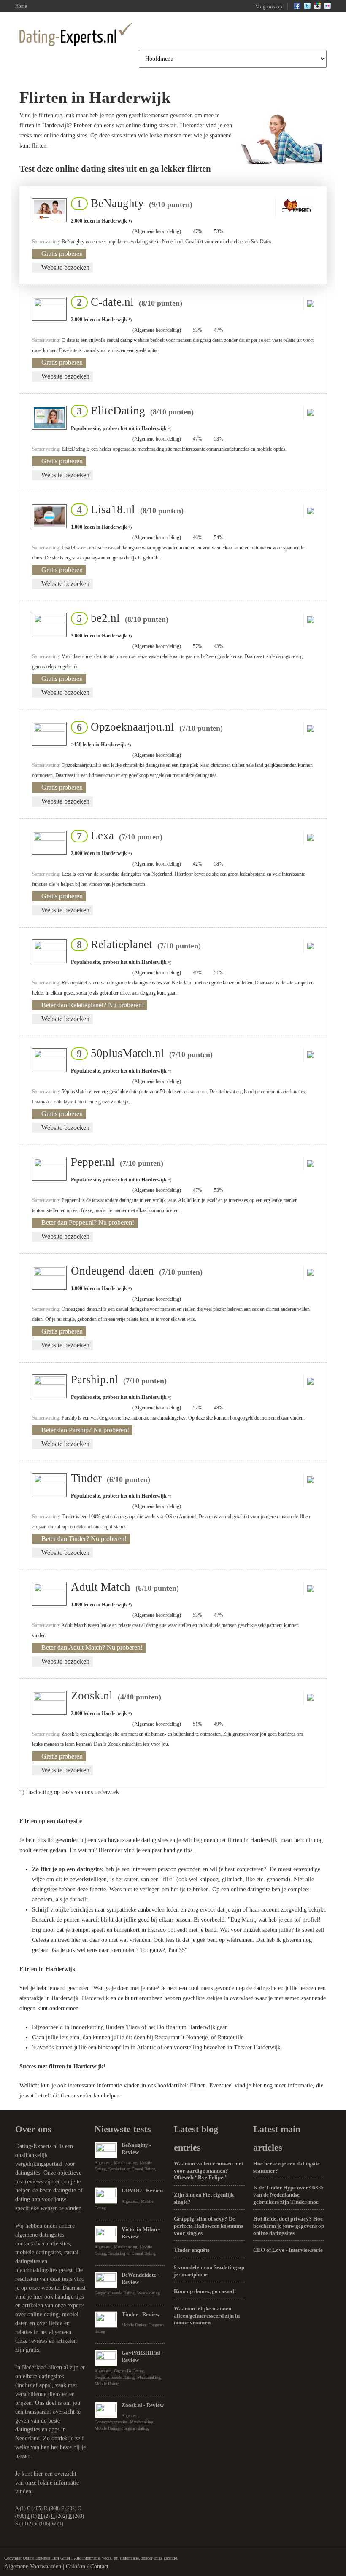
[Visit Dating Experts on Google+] (317, 8)
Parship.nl (119, 1379)
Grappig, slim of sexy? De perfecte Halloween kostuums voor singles (208, 2226)
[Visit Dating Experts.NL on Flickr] (327, 8)
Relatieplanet (136, 944)
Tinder (111, 1478)
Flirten (198, 2085)
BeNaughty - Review (136, 2148)
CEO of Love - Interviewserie (288, 2250)
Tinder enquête (192, 2250)
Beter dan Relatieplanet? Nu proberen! (93, 1005)
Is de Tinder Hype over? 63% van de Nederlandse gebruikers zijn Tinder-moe (288, 2194)
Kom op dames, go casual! (205, 2291)
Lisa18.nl (128, 509)
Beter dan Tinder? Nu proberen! (84, 1539)
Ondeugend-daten (137, 1271)
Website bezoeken (65, 268)
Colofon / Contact (87, 2567)
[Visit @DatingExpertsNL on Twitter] (307, 8)
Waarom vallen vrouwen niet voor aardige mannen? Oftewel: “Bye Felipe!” (208, 2170)
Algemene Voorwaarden (33, 2567)
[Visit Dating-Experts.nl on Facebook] (297, 8)
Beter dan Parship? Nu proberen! (85, 1430)
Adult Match (125, 1587)
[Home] (76, 34)
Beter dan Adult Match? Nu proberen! (92, 1647)
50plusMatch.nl (142, 1053)
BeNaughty (132, 203)
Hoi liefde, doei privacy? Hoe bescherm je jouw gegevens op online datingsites (289, 2226)
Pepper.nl (117, 1162)
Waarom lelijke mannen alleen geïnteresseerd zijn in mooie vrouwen (207, 2315)
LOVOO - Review (142, 2190)
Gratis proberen (62, 254)
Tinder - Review (141, 2314)
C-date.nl (127, 302)
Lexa (117, 836)
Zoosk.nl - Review (143, 2405)
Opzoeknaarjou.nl (147, 727)
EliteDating (133, 411)
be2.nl (120, 618)
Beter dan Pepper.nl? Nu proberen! (88, 1222)
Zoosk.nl (116, 1696)
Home (21, 6)
